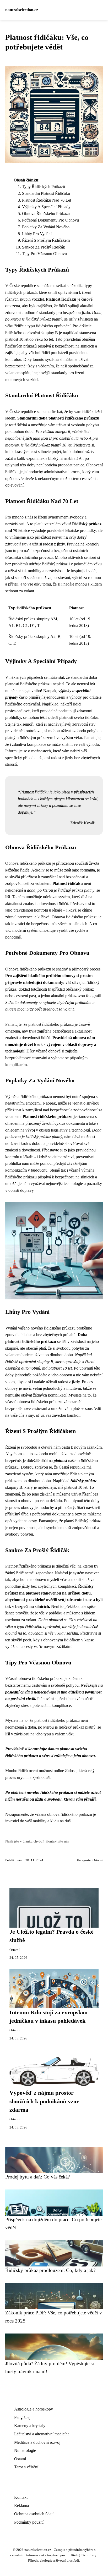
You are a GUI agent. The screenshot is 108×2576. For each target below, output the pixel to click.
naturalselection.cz (22, 10)
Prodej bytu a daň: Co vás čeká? (37, 2177)
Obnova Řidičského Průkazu (46, 214)
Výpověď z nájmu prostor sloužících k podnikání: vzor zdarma (44, 2101)
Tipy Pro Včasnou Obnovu (44, 254)
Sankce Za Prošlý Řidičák (44, 247)
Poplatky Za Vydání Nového (46, 227)
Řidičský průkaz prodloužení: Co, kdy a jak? (50, 2270)
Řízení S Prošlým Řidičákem (46, 240)
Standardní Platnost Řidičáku (46, 193)
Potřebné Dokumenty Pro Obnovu (50, 220)
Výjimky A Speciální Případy (46, 207)
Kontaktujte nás (57, 1841)
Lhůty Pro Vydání (37, 234)
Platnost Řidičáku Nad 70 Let (47, 200)
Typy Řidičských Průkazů (44, 187)
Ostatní (98, 1860)
